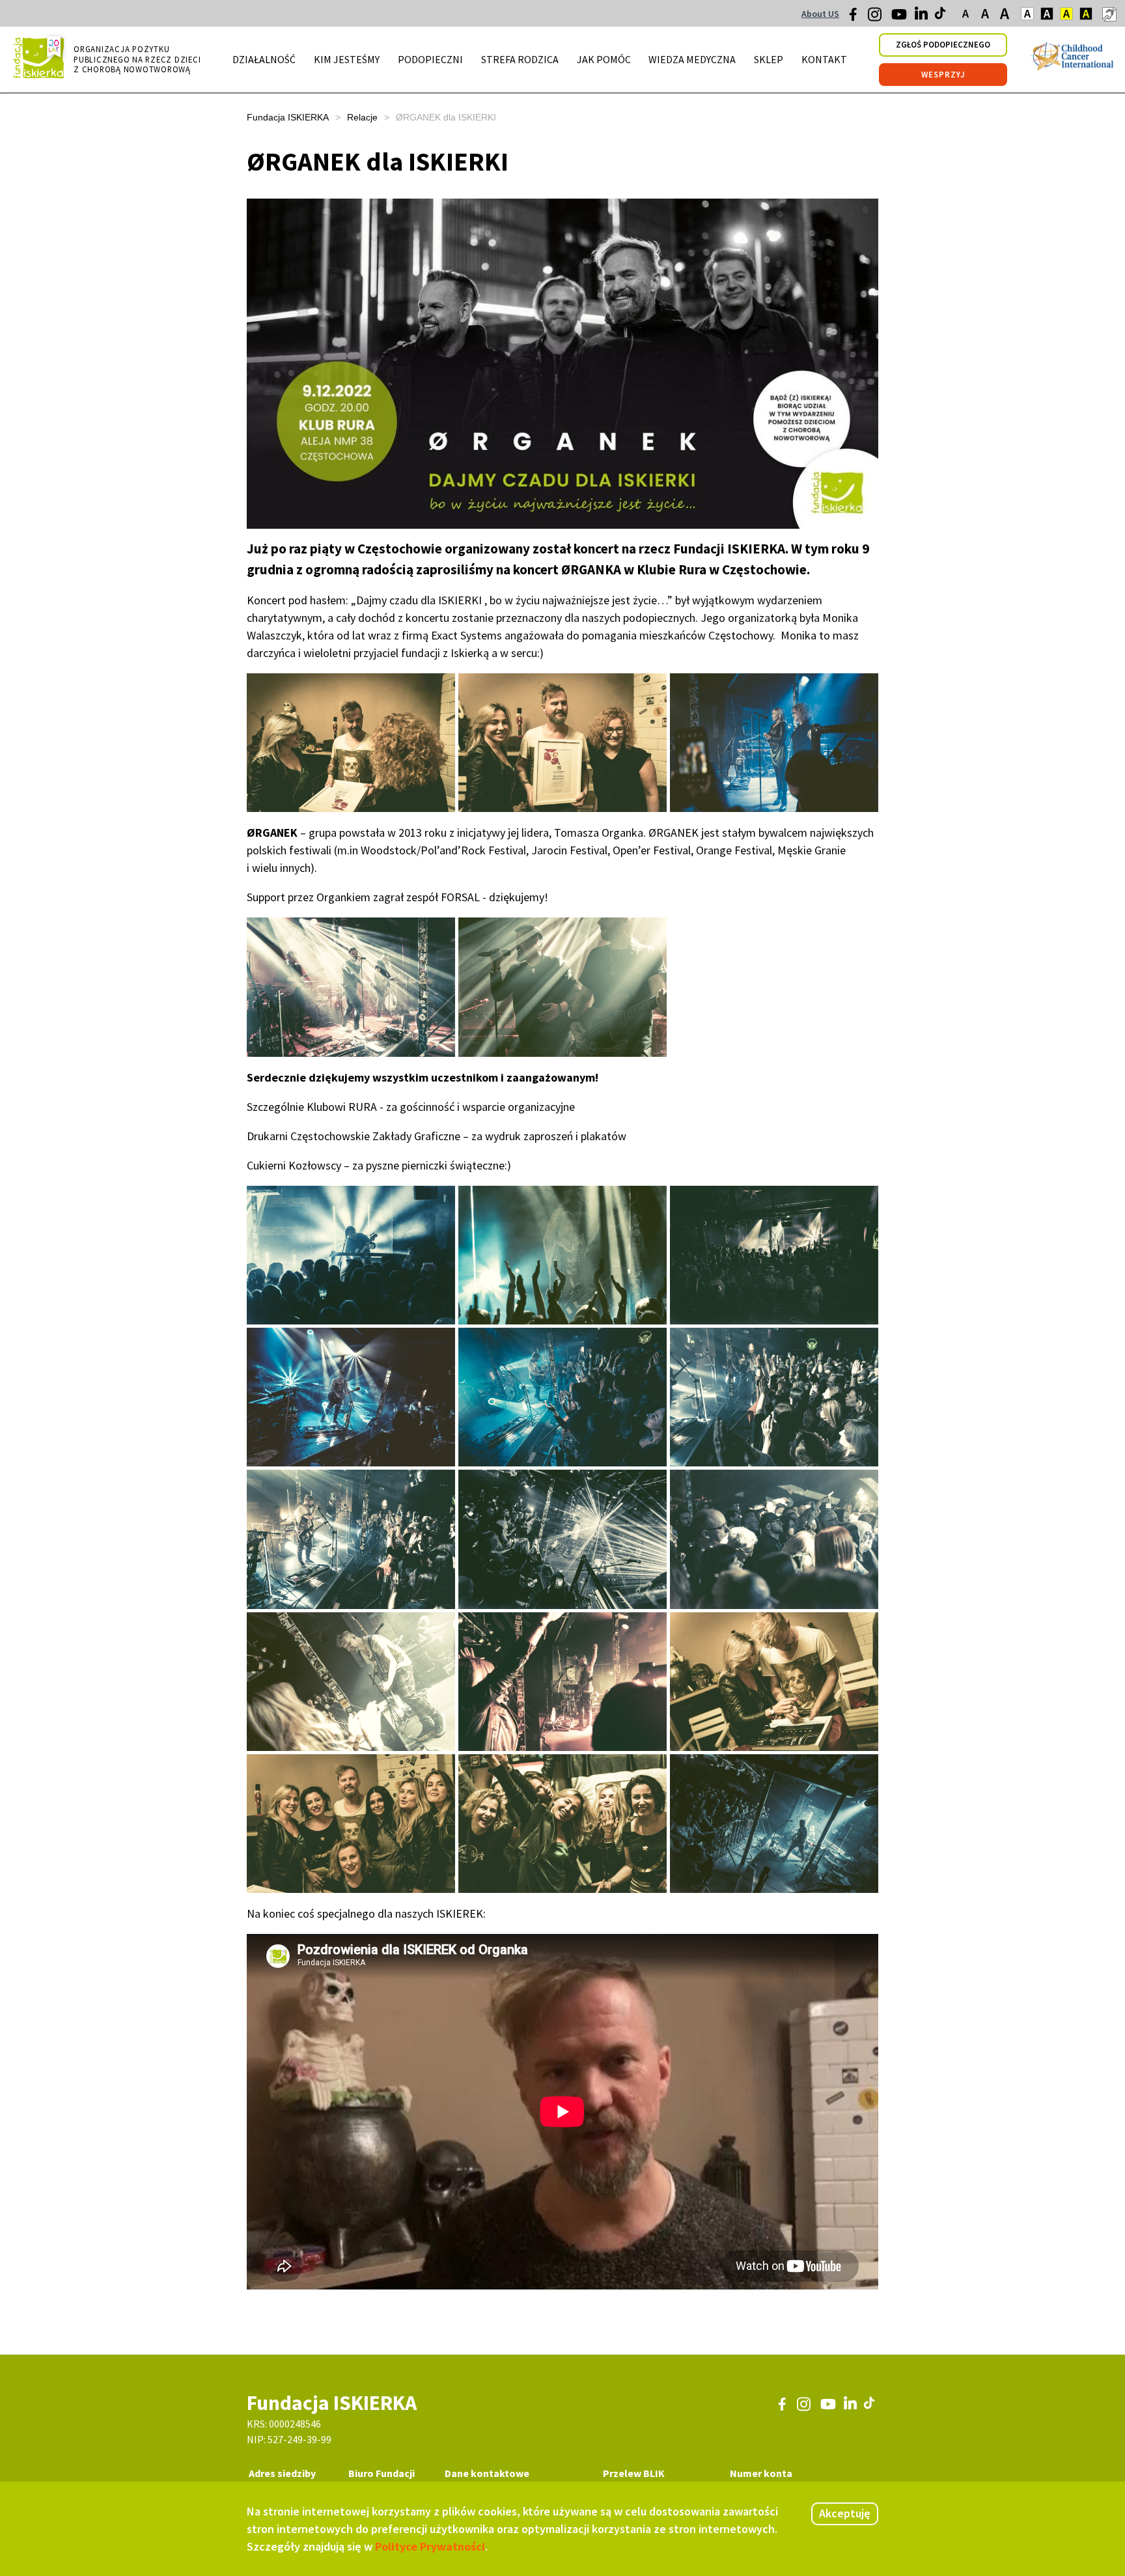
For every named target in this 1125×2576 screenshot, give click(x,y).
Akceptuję (845, 2513)
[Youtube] (899, 19)
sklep (769, 59)
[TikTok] (941, 16)
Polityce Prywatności (430, 2546)
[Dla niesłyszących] (1109, 14)
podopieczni (430, 59)
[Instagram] (876, 19)
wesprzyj (943, 75)
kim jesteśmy (347, 59)
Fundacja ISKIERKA (288, 117)
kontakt (824, 59)
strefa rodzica (520, 59)
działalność (264, 59)
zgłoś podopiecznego (943, 45)
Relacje (362, 117)
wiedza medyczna (692, 59)
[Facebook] (857, 18)
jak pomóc (604, 59)
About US (820, 14)
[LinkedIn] (923, 16)
